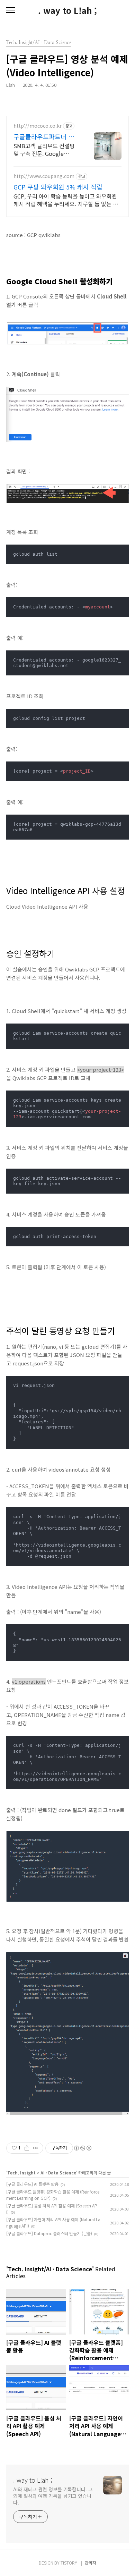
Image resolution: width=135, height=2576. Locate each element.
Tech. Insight (21, 2173)
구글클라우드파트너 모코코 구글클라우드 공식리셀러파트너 (47, 136)
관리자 (91, 2563)
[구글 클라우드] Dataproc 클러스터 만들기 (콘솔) (49, 2233)
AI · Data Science (58, 2173)
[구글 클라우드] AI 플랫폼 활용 (32, 2184)
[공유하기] (27, 2148)
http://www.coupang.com (44, 176)
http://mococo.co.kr (38, 126)
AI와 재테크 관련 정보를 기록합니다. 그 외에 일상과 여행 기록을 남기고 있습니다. (53, 2496)
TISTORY (69, 2563)
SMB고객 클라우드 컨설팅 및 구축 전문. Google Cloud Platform (44, 149)
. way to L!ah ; (67, 10)
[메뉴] (11, 10)
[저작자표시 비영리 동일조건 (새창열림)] (82, 2148)
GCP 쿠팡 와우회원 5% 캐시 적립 (58, 187)
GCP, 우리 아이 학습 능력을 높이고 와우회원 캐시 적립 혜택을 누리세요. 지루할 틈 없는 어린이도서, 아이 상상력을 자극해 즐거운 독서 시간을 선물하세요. (66, 200)
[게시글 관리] (35, 2148)
